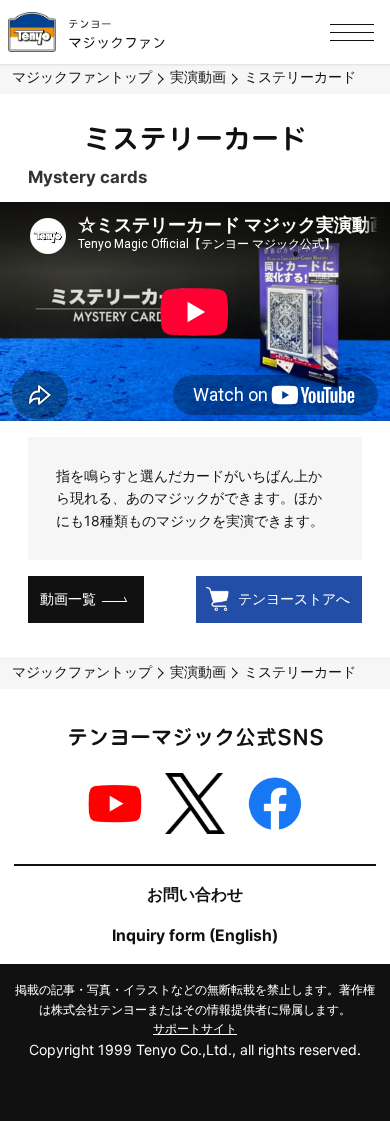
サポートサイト (195, 1028)
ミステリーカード (300, 76)
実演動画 (198, 76)
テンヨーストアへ (294, 598)
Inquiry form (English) (195, 935)
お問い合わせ (195, 894)
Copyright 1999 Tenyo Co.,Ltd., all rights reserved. (195, 1049)
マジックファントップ (82, 76)
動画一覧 (68, 598)
